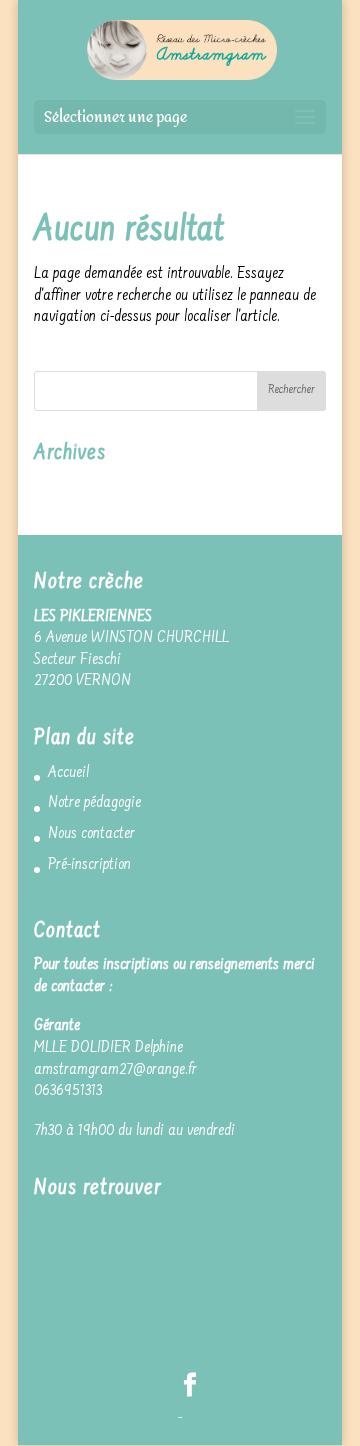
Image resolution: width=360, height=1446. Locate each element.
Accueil (68, 773)
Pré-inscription (89, 865)
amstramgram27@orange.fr (115, 1070)
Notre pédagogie (94, 803)
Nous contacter (91, 834)
